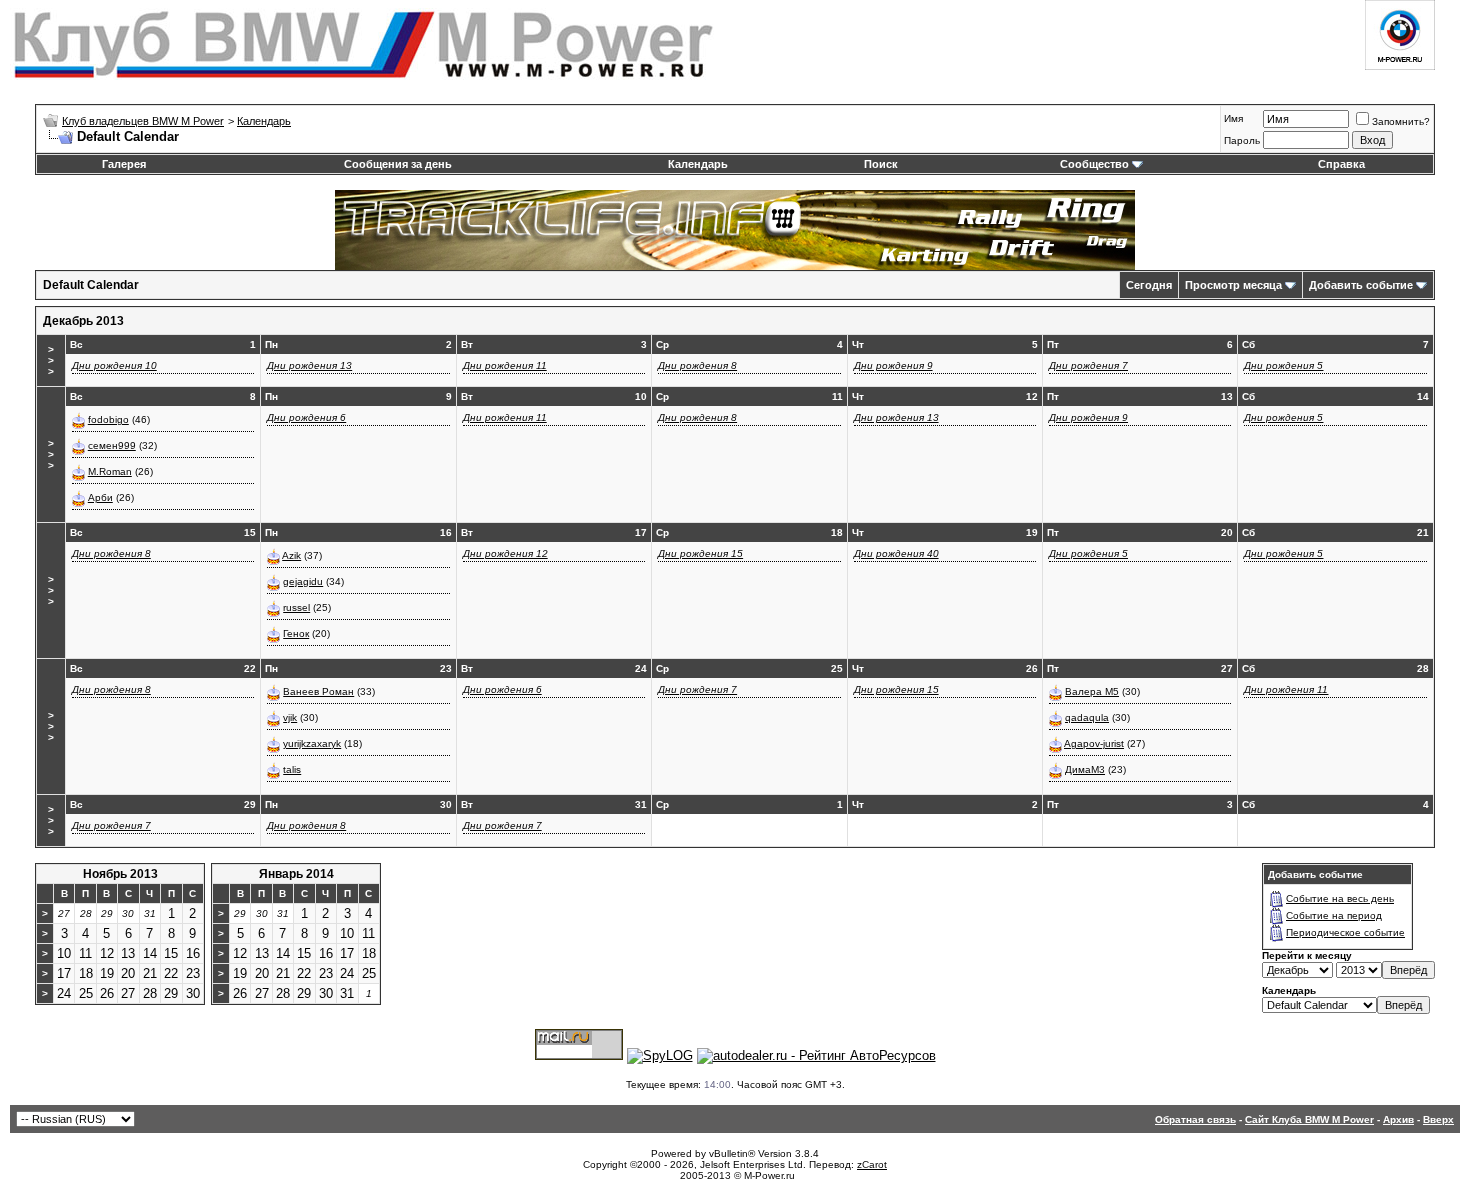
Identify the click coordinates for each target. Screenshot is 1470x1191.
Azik (291, 555)
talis (292, 769)
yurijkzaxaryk (312, 743)
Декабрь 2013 (83, 321)
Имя (1233, 118)
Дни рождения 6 (306, 417)
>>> (51, 360)
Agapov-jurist (1094, 743)
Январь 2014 (296, 874)
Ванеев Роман (318, 691)
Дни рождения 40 (896, 553)
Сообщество (1094, 164)
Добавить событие (1361, 285)
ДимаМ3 (1085, 769)
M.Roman (110, 471)
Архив (1398, 1119)
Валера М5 (1092, 691)
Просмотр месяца (1233, 285)
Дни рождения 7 (1088, 365)
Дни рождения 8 (697, 365)
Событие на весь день (1340, 898)
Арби (100, 497)
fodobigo (108, 419)
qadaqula (1087, 717)
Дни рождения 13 (309, 365)
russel (296, 607)
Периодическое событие (1345, 932)
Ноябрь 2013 (120, 874)
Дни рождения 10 (114, 365)
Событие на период (1334, 915)
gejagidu (303, 581)
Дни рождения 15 (700, 553)
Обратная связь (1195, 1119)
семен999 (112, 445)
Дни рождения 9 (893, 365)
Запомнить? (1401, 121)
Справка (1341, 164)
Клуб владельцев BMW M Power (143, 121)
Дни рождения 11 (505, 365)
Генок (296, 633)
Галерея (124, 164)
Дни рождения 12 (505, 553)
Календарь (264, 121)
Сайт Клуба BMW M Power (1309, 1119)
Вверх (1438, 1119)
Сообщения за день (398, 164)
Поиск (881, 164)
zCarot (872, 1164)
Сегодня (1149, 285)
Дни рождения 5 (1283, 365)
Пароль (1242, 140)
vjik (290, 717)
